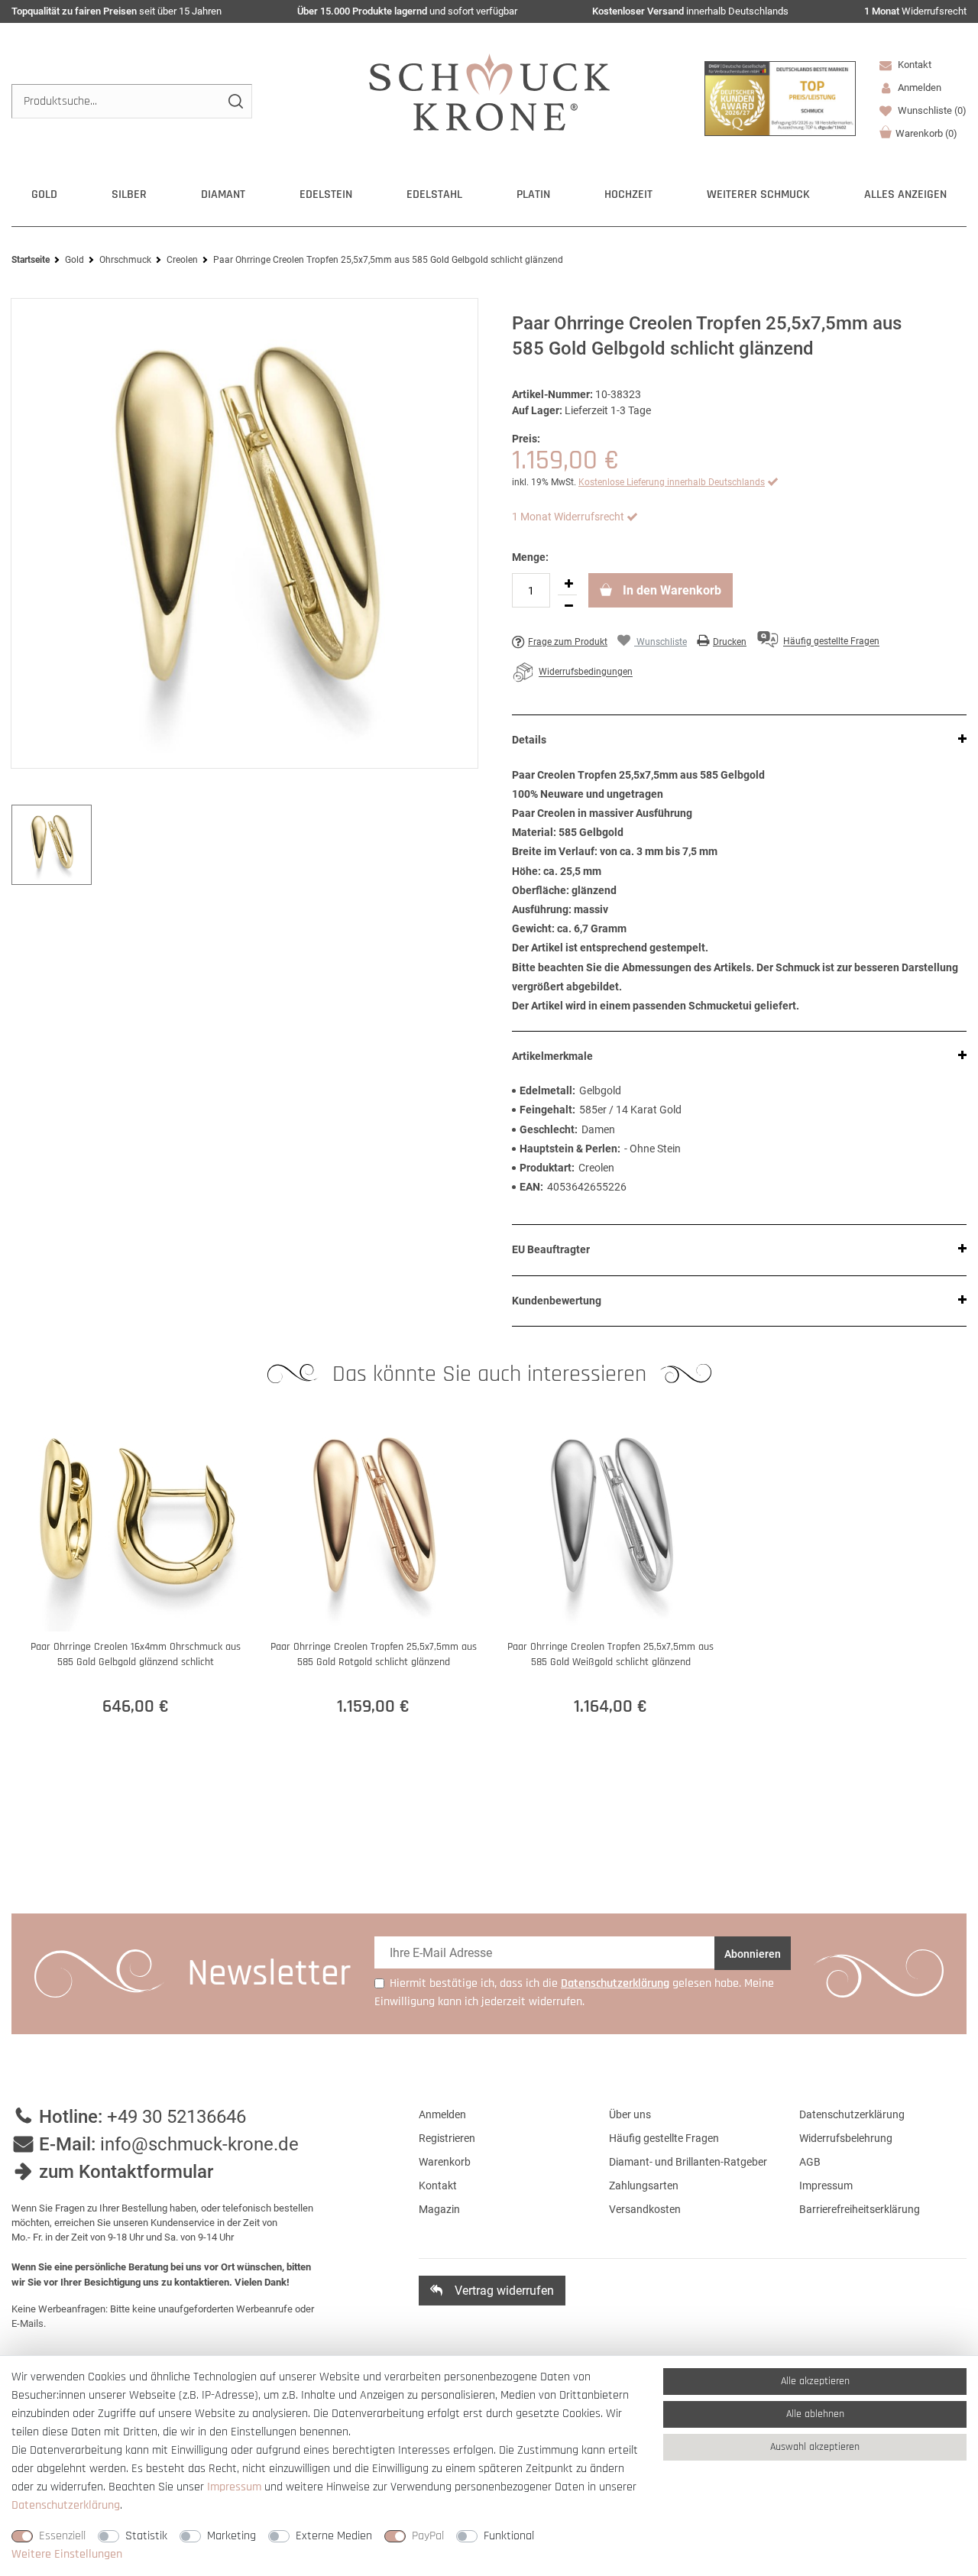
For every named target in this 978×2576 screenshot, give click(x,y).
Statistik (146, 2536)
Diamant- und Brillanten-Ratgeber (688, 2162)
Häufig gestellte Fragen (664, 2138)
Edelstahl (434, 194)
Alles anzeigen (905, 194)
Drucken (730, 642)
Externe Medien (334, 2536)
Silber (129, 194)
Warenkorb (926, 133)
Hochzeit (628, 194)
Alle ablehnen (815, 2414)
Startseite (31, 260)
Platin (533, 194)
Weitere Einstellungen (67, 2554)
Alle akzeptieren (815, 2381)
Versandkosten (645, 2209)
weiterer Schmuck (758, 194)
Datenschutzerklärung (852, 2114)
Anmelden (442, 2114)
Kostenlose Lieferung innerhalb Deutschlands (672, 482)
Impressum (826, 2186)
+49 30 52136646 (176, 2117)
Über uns (630, 2114)
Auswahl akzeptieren (815, 2447)
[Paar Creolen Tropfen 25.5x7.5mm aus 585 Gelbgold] (244, 533)
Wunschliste (931, 110)
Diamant (223, 194)
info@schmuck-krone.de (199, 2144)
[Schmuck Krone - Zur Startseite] (489, 91)
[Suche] (235, 101)
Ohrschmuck (125, 260)
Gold (44, 194)
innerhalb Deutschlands (690, 11)
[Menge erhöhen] (568, 584)
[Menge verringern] (568, 606)
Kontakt (913, 65)
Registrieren (447, 2138)
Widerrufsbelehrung (846, 2138)
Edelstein (326, 194)
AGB (810, 2162)
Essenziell (62, 2536)
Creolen (182, 260)
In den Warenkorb (670, 590)
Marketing (232, 2536)
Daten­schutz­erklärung (66, 2505)
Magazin (439, 2209)
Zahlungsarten (644, 2186)
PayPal (428, 2536)
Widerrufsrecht (915, 11)
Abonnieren (753, 1954)
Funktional (509, 2536)
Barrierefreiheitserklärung (860, 2209)
